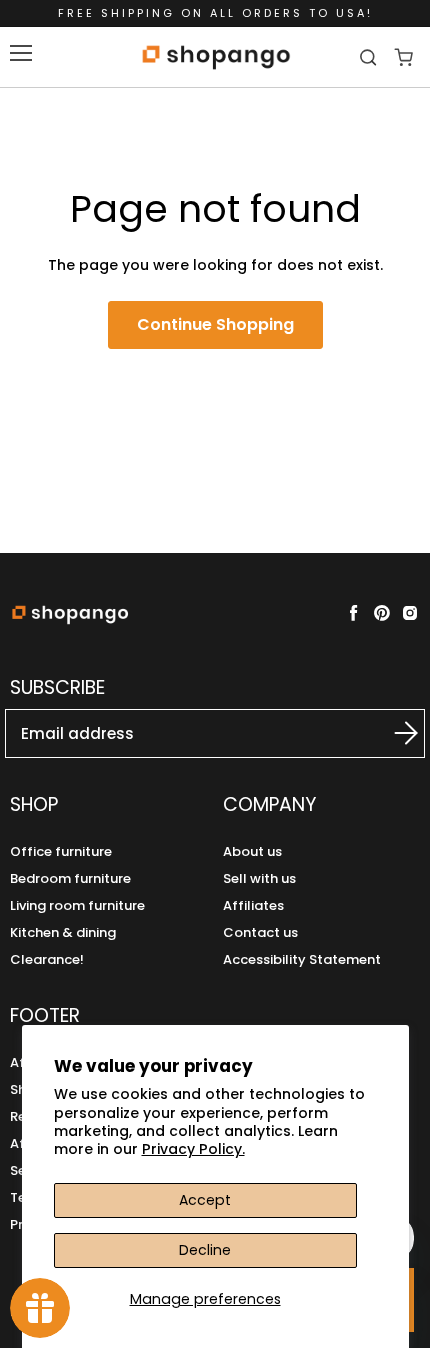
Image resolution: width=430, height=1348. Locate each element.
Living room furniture (77, 905)
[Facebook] (354, 613)
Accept (205, 1200)
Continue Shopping (215, 324)
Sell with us (259, 878)
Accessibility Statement (302, 959)
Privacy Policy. (193, 1149)
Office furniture (61, 851)
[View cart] (403, 57)
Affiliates (253, 905)
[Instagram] (410, 613)
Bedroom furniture (70, 878)
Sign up (391, 733)
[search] (370, 57)
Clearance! (47, 959)
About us (252, 851)
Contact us (260, 932)
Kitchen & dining (63, 932)
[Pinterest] (382, 613)
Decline (205, 1250)
